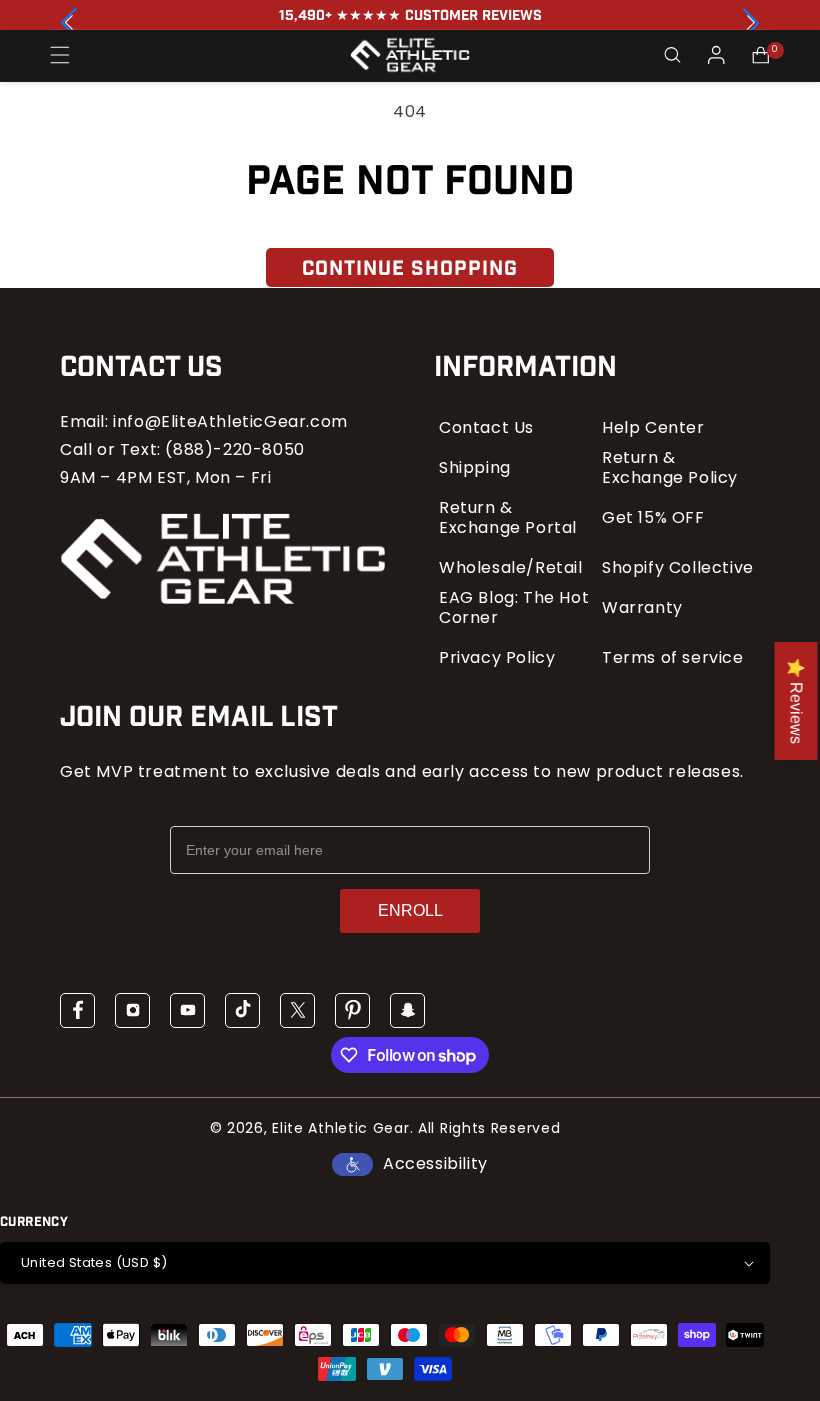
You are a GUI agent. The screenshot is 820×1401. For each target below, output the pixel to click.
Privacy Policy (497, 658)
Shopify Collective (678, 568)
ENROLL (410, 910)
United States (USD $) (94, 1262)
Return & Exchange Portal (508, 518)
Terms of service (673, 658)
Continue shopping (410, 269)
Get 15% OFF (653, 518)
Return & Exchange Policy (670, 468)
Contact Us (486, 428)
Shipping (475, 468)
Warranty (642, 608)
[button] (751, 23)
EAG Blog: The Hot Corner (514, 608)
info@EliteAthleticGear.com (230, 421)
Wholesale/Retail (511, 568)
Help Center (653, 428)
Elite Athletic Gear (340, 1128)
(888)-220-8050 (234, 449)
